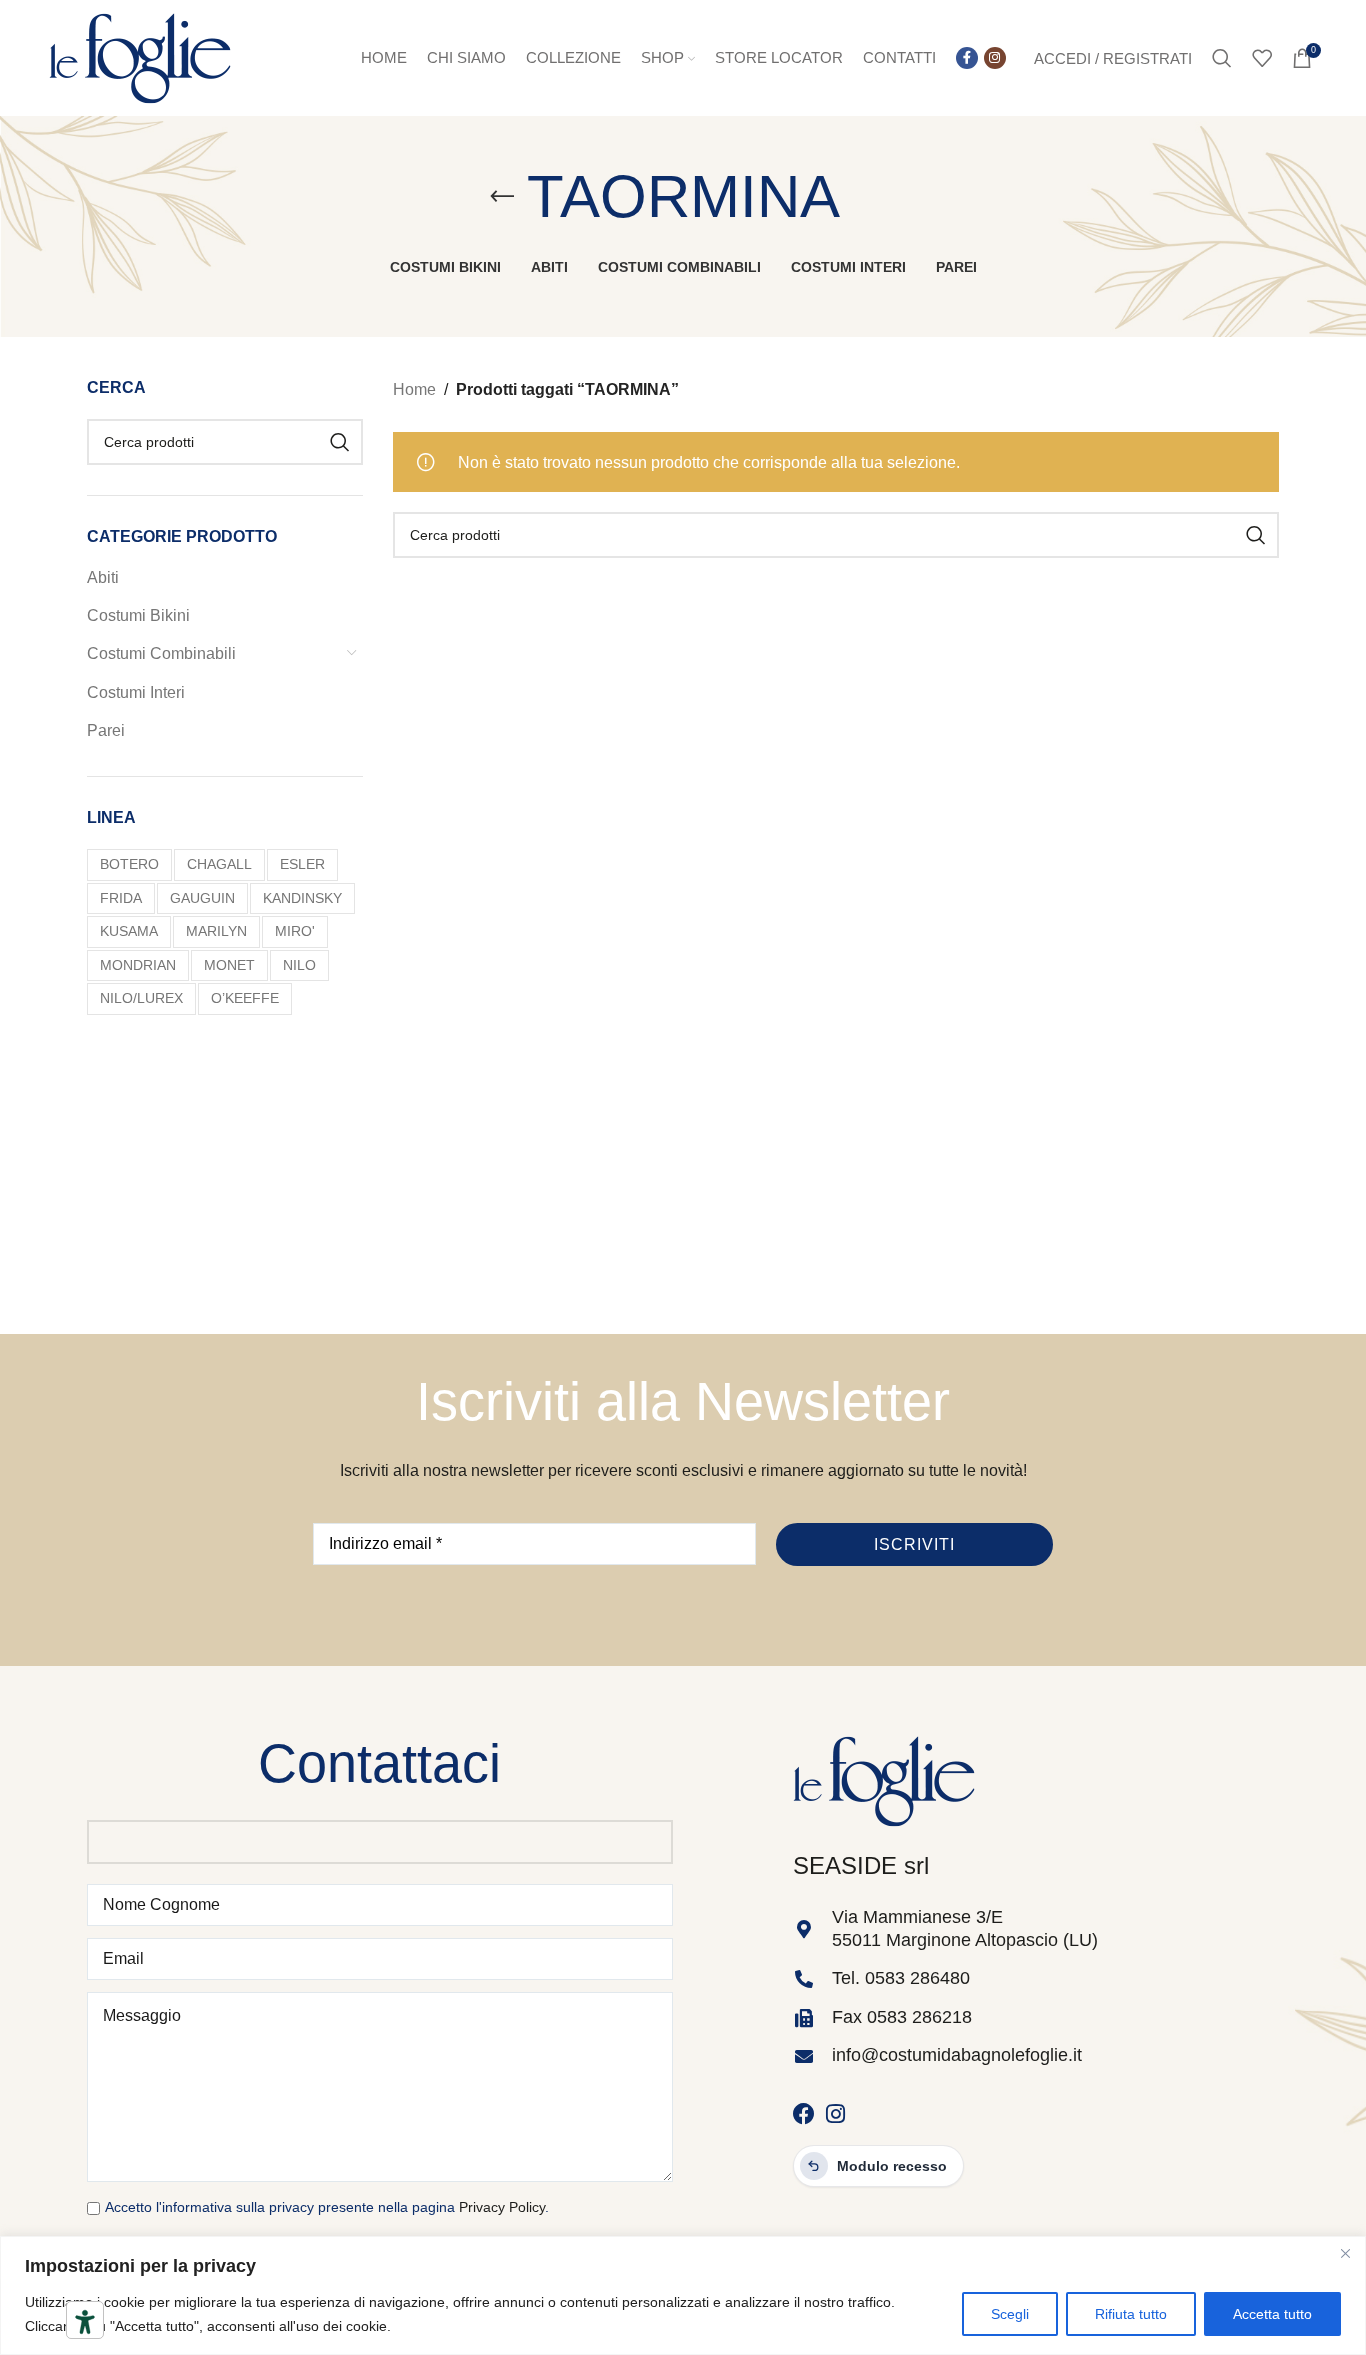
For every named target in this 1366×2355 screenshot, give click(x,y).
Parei (106, 730)
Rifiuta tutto (1131, 2314)
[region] (683, 2295)
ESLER (302, 864)
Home (414, 389)
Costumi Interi (136, 692)
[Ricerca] (1222, 58)
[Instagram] (836, 2114)
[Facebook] (804, 2114)
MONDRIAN (138, 965)
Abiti (103, 577)
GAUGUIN (202, 898)
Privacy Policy (502, 2207)
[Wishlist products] (1262, 58)
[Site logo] (140, 56)
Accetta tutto (1272, 2314)
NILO (299, 965)
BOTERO (129, 864)
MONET (229, 965)
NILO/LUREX (141, 998)
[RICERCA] (340, 442)
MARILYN (216, 931)
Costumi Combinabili (161, 653)
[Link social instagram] (995, 58)
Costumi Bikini (138, 615)
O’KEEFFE (245, 998)
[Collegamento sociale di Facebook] (967, 58)
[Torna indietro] (502, 197)
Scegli (1010, 2314)
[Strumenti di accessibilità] (85, 2322)
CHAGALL (219, 864)
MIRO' (295, 931)
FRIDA (121, 898)
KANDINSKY (302, 898)
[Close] (1345, 2253)
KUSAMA (129, 931)
